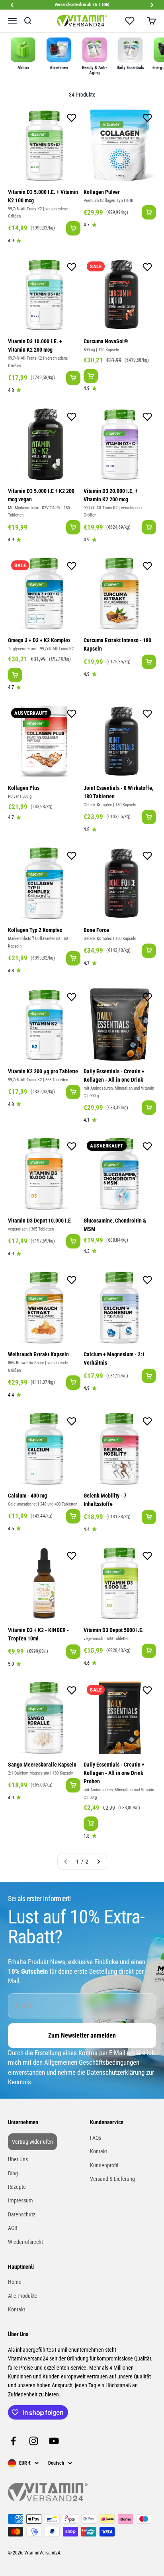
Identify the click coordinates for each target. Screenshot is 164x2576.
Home (15, 2282)
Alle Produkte (23, 2296)
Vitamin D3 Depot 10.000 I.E (39, 1221)
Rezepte (17, 2187)
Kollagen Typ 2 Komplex (35, 930)
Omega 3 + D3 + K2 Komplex (39, 640)
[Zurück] (12, 5)
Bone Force (96, 930)
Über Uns (18, 2159)
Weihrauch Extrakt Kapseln (38, 1354)
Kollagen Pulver (102, 192)
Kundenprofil (104, 2165)
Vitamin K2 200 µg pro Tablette (43, 1071)
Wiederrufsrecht (25, 2242)
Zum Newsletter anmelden (82, 2035)
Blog (13, 2173)
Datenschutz (22, 2214)
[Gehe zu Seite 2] (98, 1862)
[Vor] (152, 5)
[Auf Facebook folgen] (13, 2441)
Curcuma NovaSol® (106, 341)
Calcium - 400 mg (27, 1496)
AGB (13, 2228)
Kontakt (99, 2151)
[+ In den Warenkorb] (73, 228)
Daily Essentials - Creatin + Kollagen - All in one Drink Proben (114, 1773)
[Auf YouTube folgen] (54, 2441)
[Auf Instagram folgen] (34, 2441)
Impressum (20, 2200)
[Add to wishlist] (72, 119)
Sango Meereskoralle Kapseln (42, 1765)
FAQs (96, 2138)
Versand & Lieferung (112, 2179)
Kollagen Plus (24, 788)
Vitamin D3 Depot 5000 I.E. (114, 1630)
